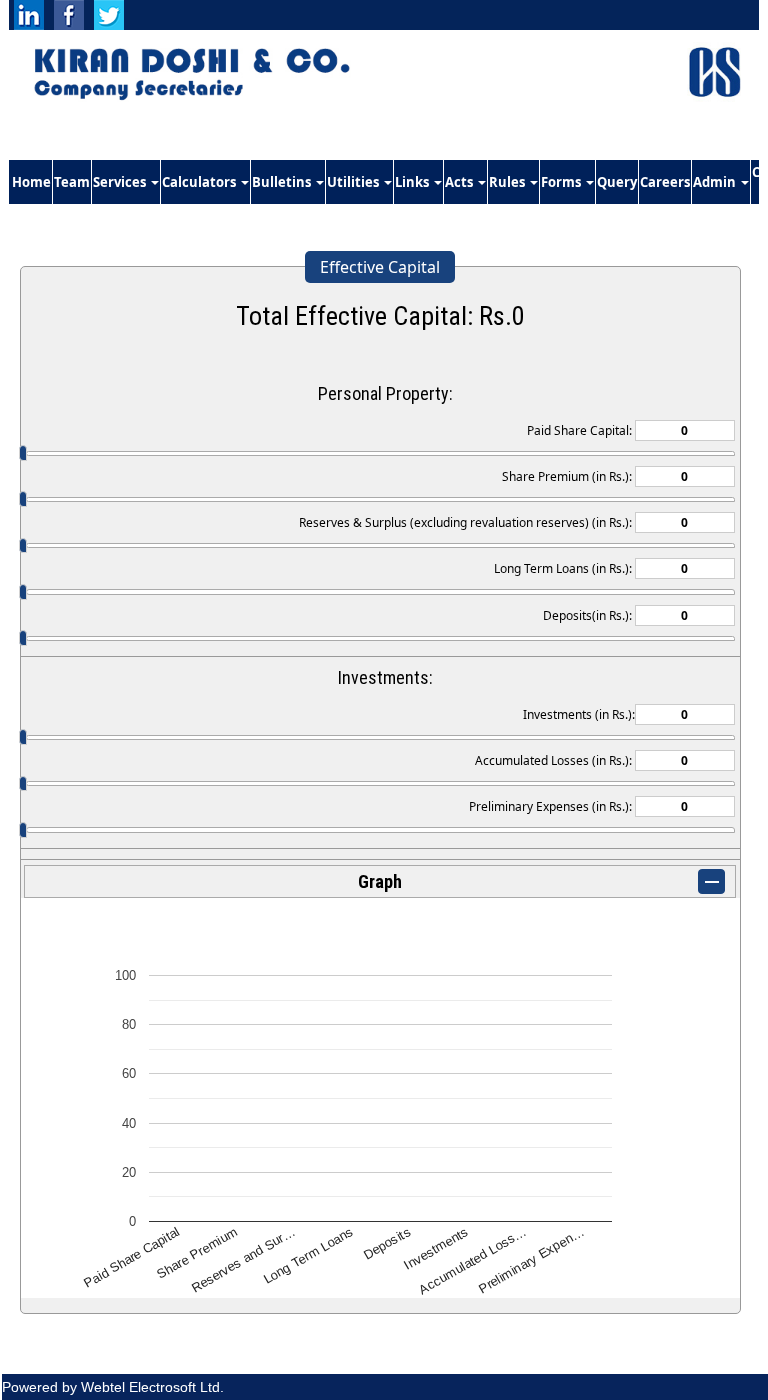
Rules (508, 182)
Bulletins (283, 182)
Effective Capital (380, 267)
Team (72, 182)
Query (617, 182)
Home (31, 182)
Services (121, 182)
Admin (716, 182)
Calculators (200, 182)
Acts (460, 182)
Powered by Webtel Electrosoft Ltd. (113, 1387)
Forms (562, 182)
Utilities (354, 182)
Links (413, 182)
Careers (665, 182)
